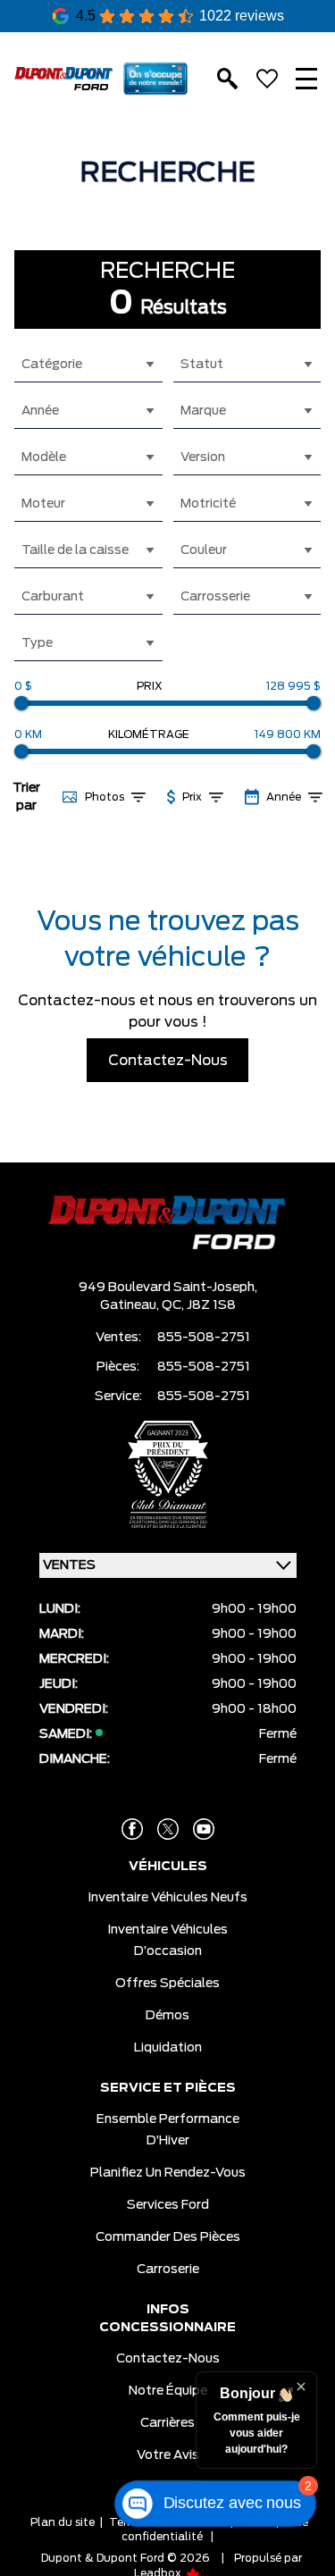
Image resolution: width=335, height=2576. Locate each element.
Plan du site (63, 2522)
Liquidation (168, 2048)
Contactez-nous (168, 2359)
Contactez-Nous (168, 1061)
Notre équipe (168, 2391)
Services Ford (168, 2205)
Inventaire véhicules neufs (167, 1898)
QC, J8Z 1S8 (199, 1305)
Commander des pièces (168, 2237)
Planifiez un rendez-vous (168, 2173)
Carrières (167, 2423)
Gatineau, (131, 1305)
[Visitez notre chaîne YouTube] (204, 1829)
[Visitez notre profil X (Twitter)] (168, 1829)
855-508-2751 (204, 1338)
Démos (167, 2016)
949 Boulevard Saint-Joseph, (168, 1288)
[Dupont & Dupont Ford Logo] (63, 78)
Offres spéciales (167, 1984)
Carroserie (168, 2270)
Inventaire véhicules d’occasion (167, 1941)
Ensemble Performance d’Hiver (168, 2130)
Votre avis (168, 2455)
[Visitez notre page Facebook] (132, 1829)
